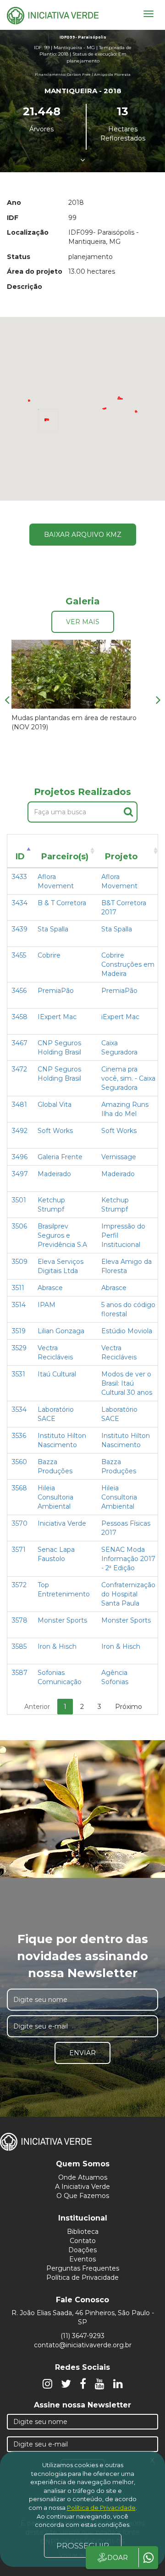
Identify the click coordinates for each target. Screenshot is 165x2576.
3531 (19, 1374)
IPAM (47, 1305)
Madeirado (54, 1174)
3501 (19, 1200)
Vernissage (119, 1157)
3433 (19, 877)
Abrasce (50, 1288)
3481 (19, 1105)
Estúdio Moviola (127, 1331)
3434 (20, 903)
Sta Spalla (53, 929)
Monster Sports (62, 1620)
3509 (20, 1262)
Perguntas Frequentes (83, 2268)
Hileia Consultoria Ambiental (55, 1497)
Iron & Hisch (57, 1646)
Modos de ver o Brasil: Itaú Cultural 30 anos (127, 1383)
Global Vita (55, 1105)
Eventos (82, 2259)
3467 (20, 1043)
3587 (20, 1673)
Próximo (129, 1707)
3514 (19, 1305)
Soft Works (55, 1131)
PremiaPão (56, 991)
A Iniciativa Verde (82, 2187)
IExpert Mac (57, 1017)
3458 (20, 1017)
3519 (19, 1331)
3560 (19, 1462)
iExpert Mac (120, 1017)
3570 (20, 1523)
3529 (19, 1348)
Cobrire (49, 955)
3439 (20, 929)
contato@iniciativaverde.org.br (83, 2345)
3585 (19, 1646)
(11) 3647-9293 (82, 2336)
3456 (19, 991)
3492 (20, 1131)
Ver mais (83, 622)
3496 (20, 1157)
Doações (82, 2250)
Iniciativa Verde (62, 1523)
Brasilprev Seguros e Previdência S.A (62, 1235)
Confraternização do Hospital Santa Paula (128, 1594)
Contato (83, 2241)
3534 (19, 1409)
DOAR (118, 2558)
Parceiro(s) (65, 857)
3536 (19, 1436)
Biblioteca (83, 2232)
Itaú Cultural (57, 1374)
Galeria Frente (60, 1157)
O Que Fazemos (83, 2196)
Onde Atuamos (83, 2177)
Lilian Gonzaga (61, 1331)
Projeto (121, 857)
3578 (20, 1620)
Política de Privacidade (82, 2277)
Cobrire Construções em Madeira (128, 964)
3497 (20, 1174)
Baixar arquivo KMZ (83, 535)
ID (20, 857)
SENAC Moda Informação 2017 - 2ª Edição (128, 1559)
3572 (19, 1585)
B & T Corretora (62, 903)
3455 (19, 955)
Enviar (82, 2053)
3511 (18, 1288)
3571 (19, 1550)
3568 (19, 1488)
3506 (19, 1226)
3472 (19, 1069)
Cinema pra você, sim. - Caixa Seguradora (128, 1078)
